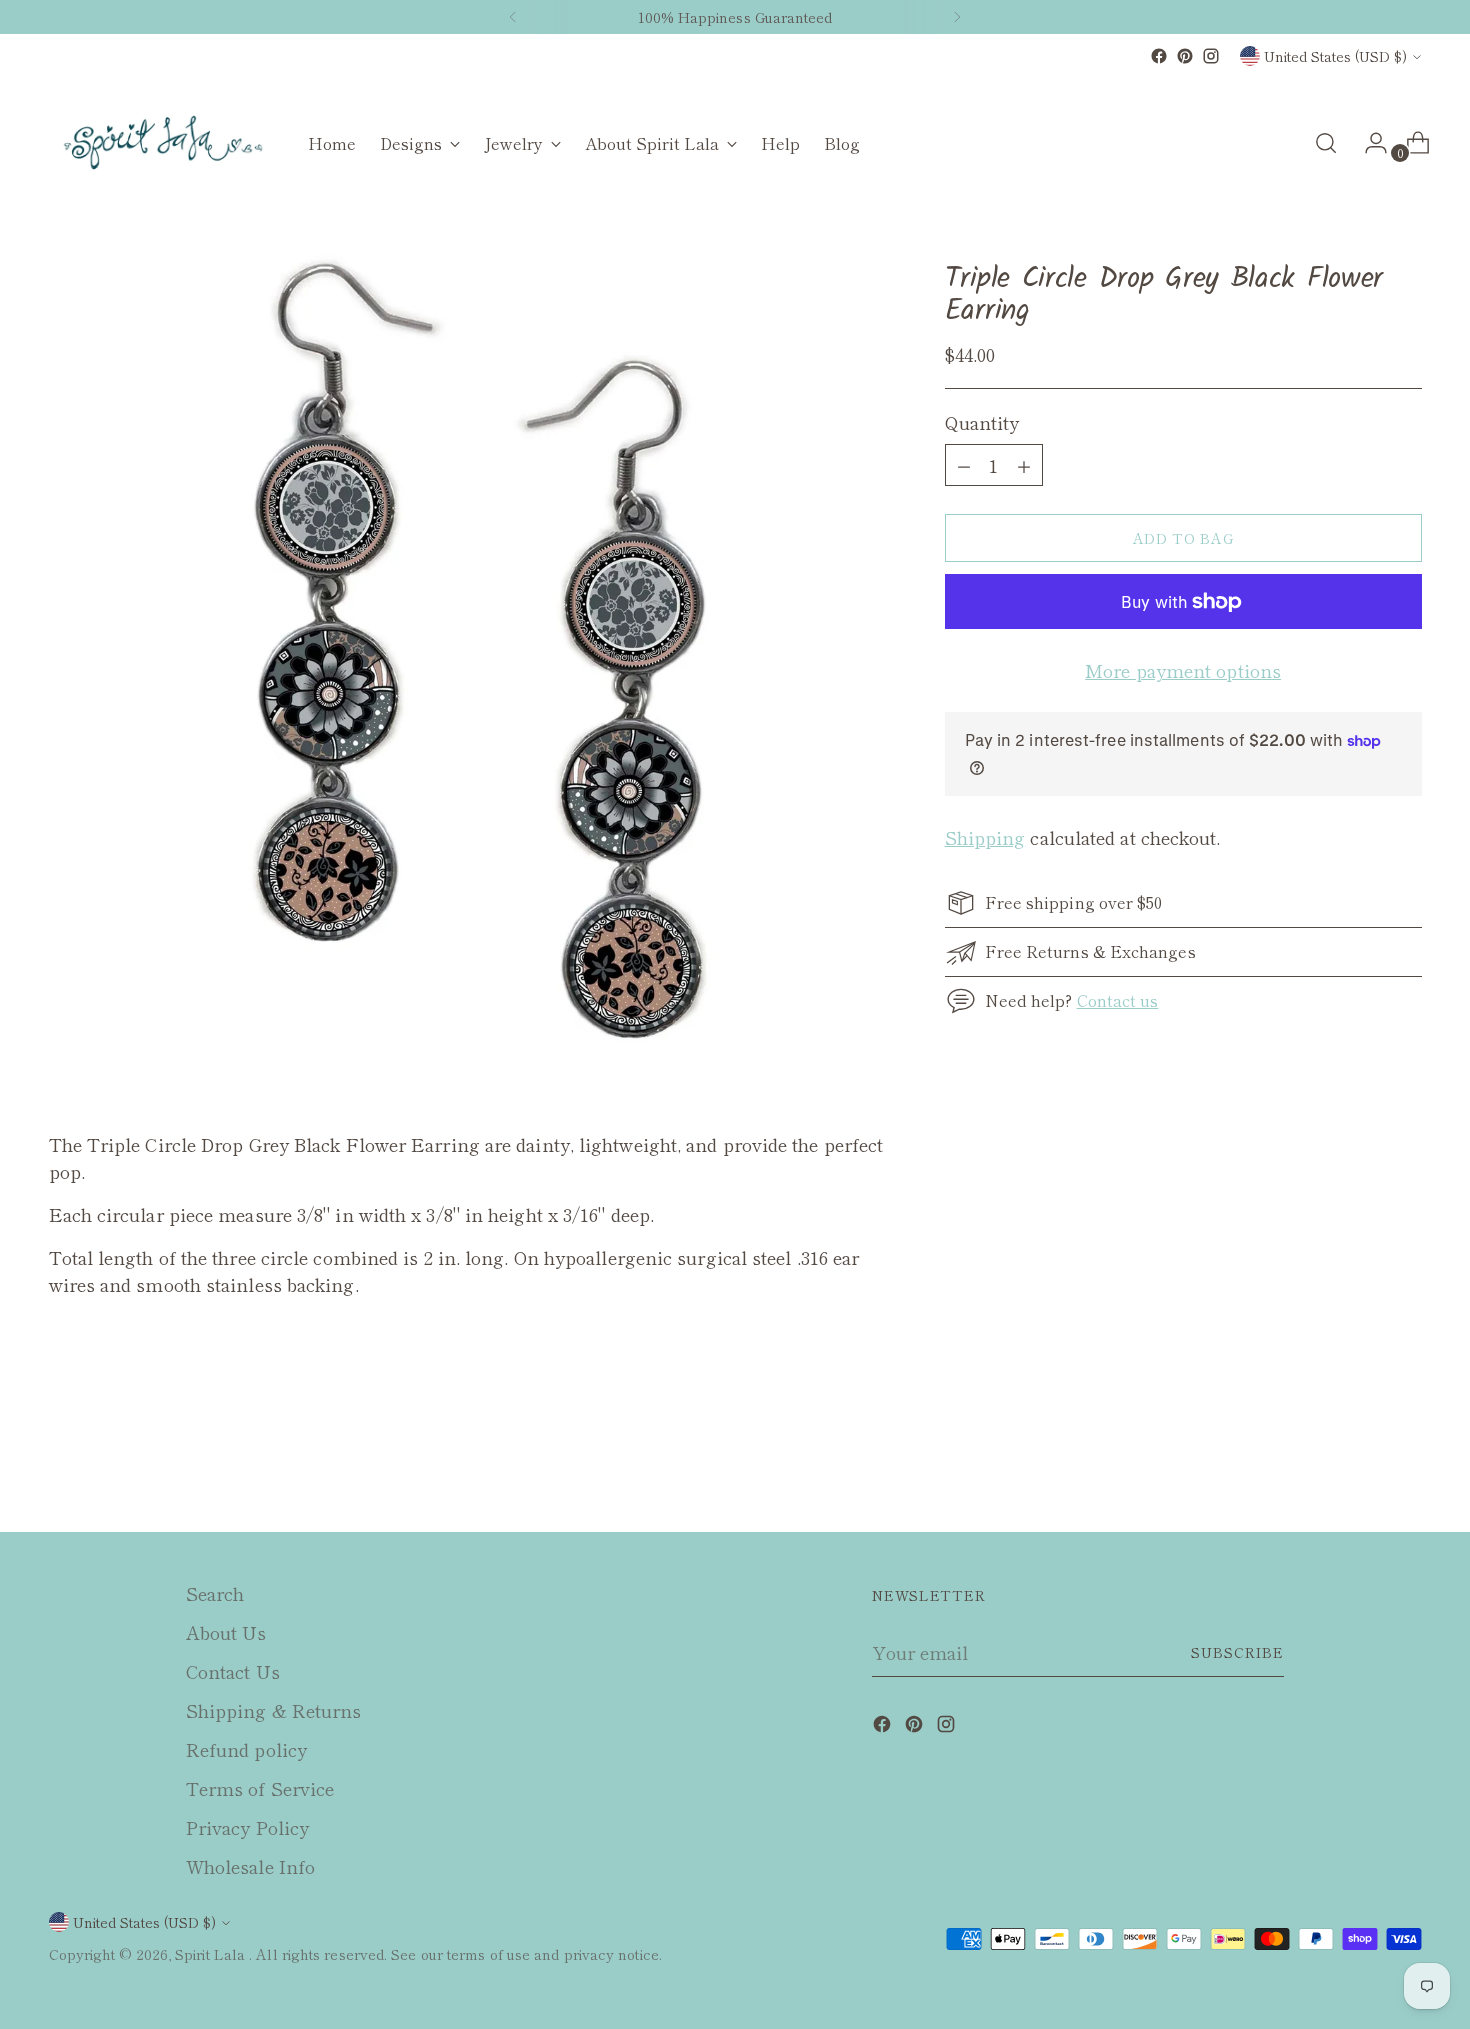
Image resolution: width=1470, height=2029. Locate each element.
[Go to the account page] (1368, 143)
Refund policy (246, 1749)
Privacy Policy (247, 1827)
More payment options (1183, 670)
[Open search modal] (1326, 143)
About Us (226, 1632)
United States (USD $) (1335, 56)
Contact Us (233, 1671)
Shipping (985, 837)
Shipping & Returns (274, 1710)
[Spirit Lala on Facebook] (1159, 56)
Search (215, 1593)
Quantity (982, 422)
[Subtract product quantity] (1024, 465)
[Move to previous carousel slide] (1359, 1464)
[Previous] (513, 17)
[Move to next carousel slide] (1405, 1463)
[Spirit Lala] (164, 143)
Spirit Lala (212, 1954)
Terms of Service (260, 1788)
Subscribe (1237, 1652)
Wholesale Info (250, 1866)
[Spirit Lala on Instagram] (1211, 56)
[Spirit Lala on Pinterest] (1185, 56)
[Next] (957, 17)
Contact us (1118, 1000)
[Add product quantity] (964, 465)
